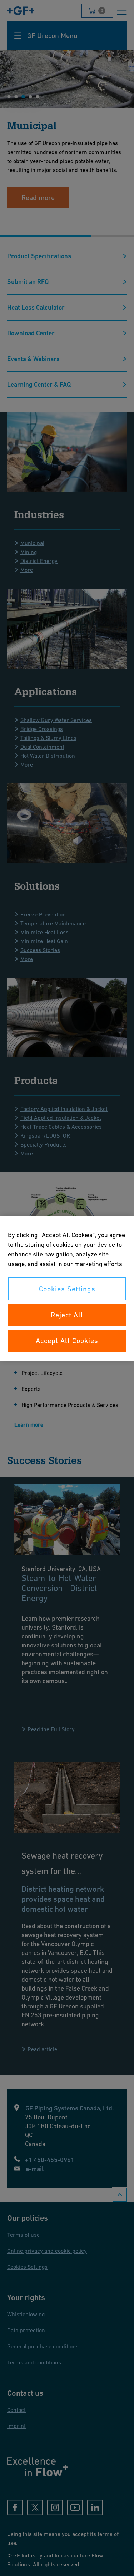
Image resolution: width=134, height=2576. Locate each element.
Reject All (67, 1315)
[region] (67, 1288)
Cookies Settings (67, 1289)
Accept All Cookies (67, 1341)
